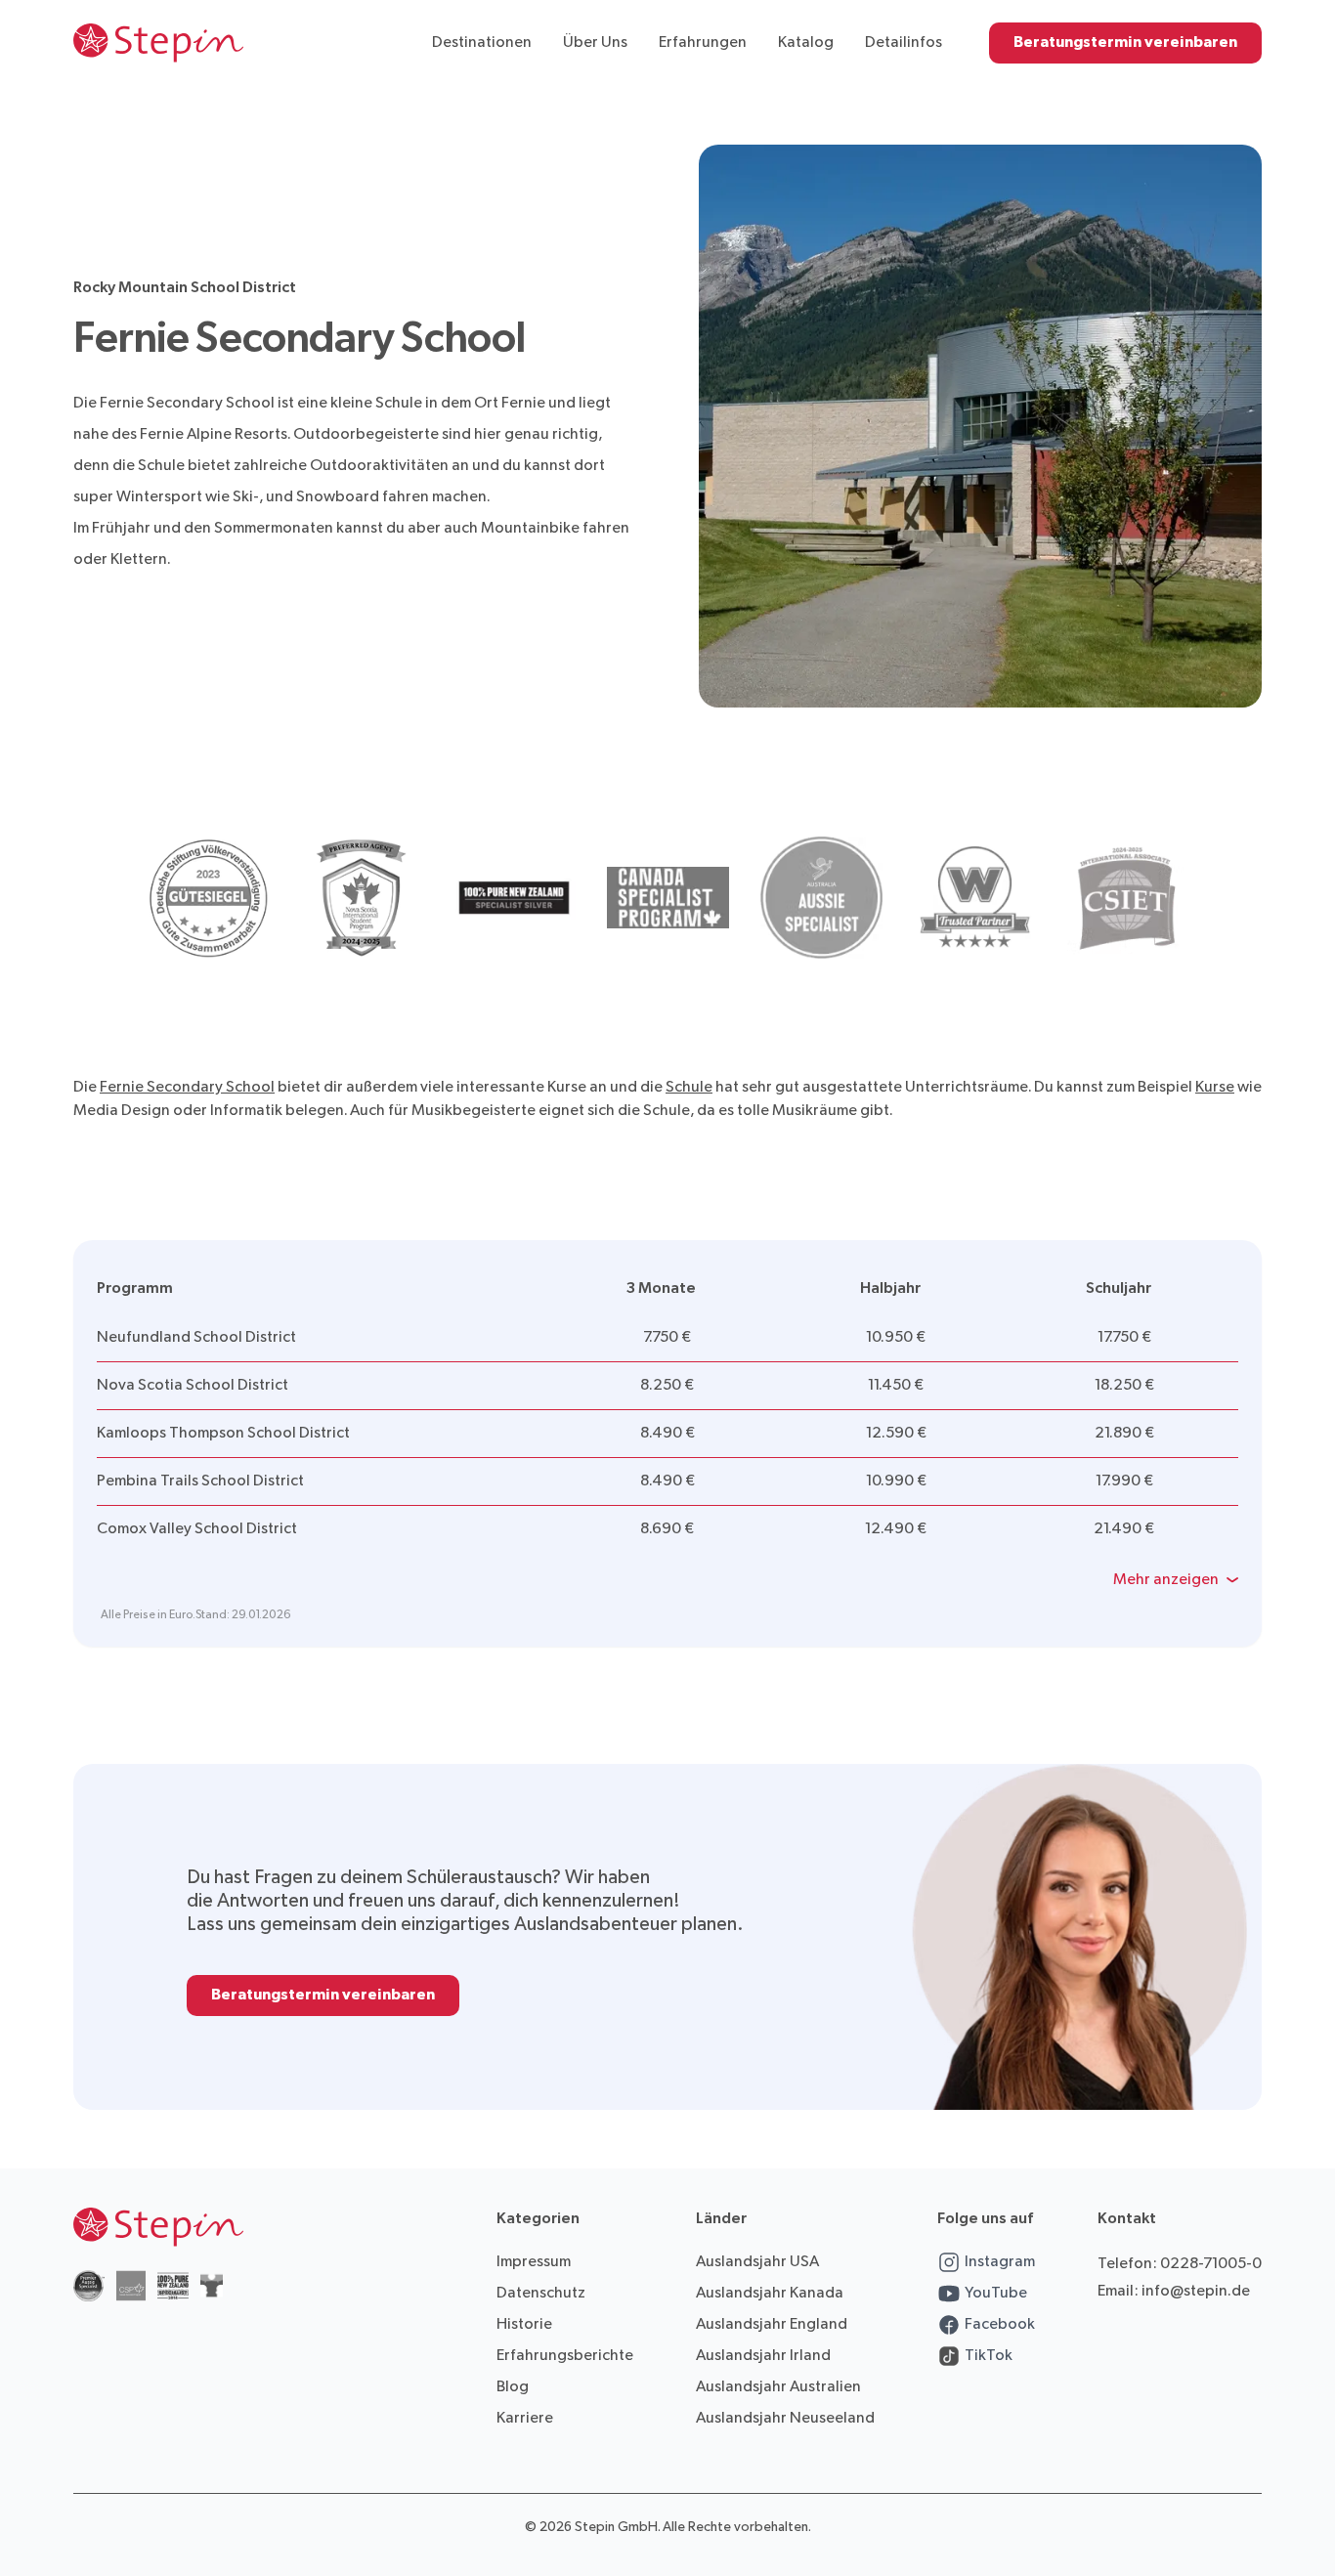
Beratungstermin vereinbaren (1125, 43)
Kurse (1215, 1087)
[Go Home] (158, 43)
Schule (689, 1087)
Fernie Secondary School (187, 1087)
